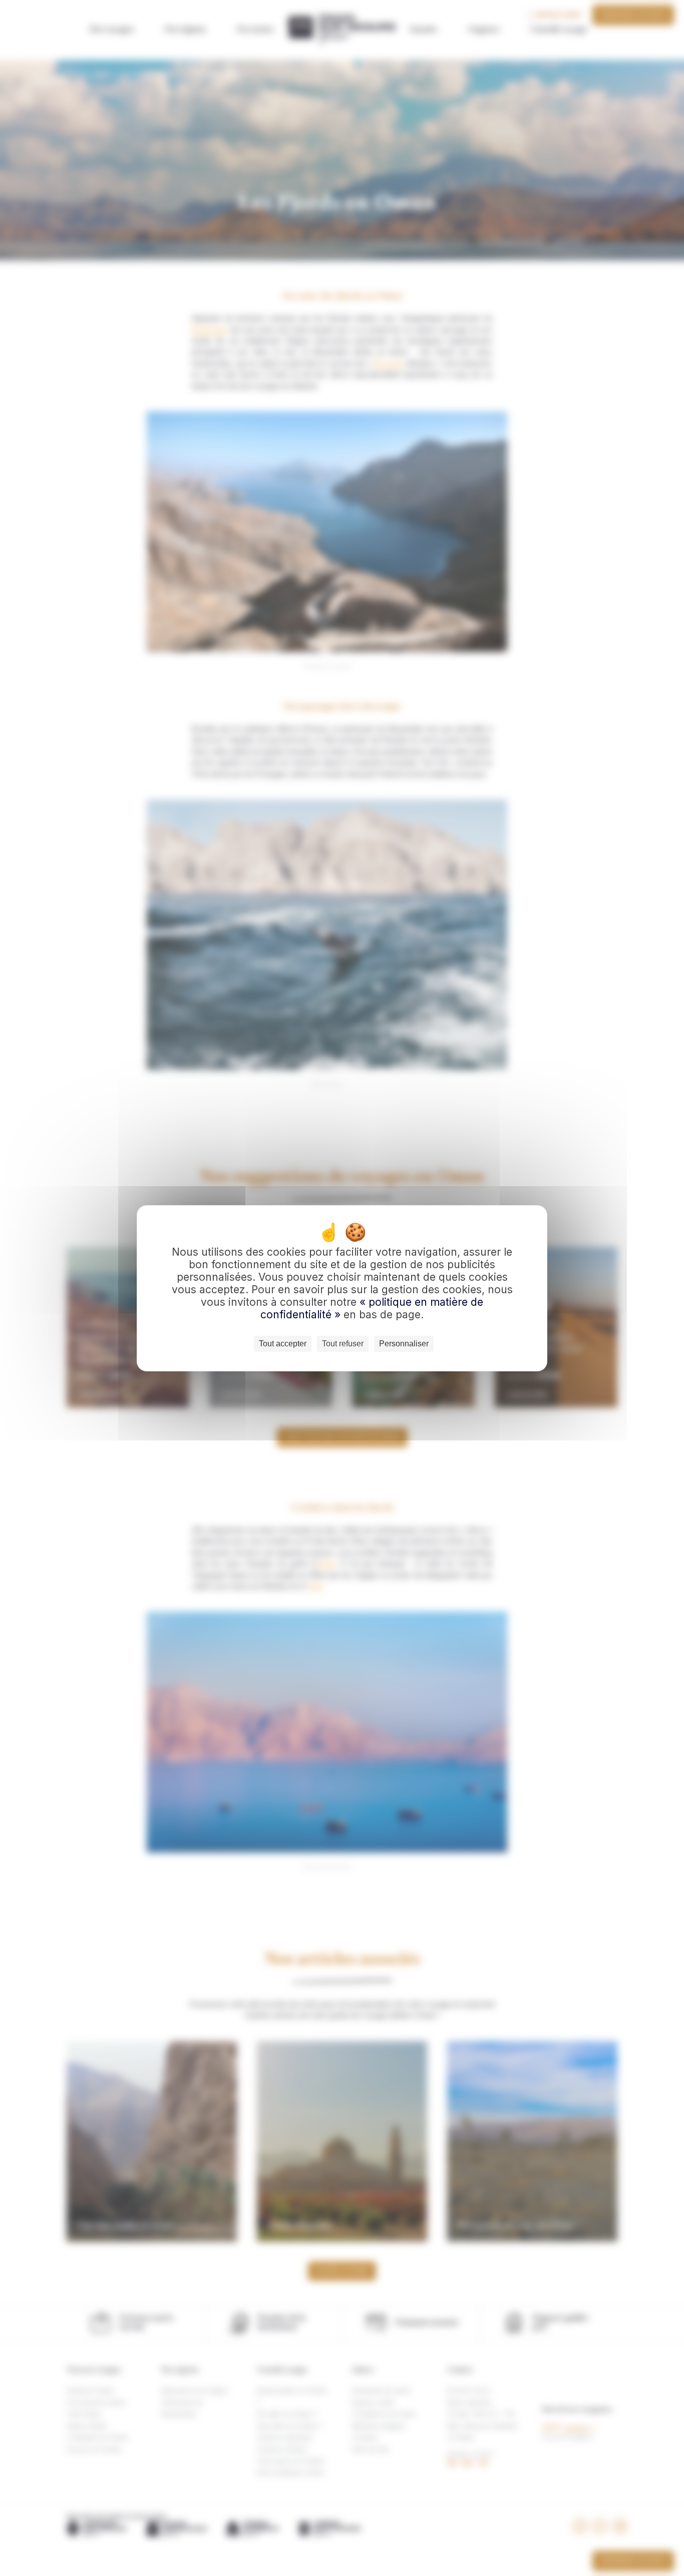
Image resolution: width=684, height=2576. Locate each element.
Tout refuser (343, 1344)
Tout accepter (283, 1344)
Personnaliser (404, 1344)
